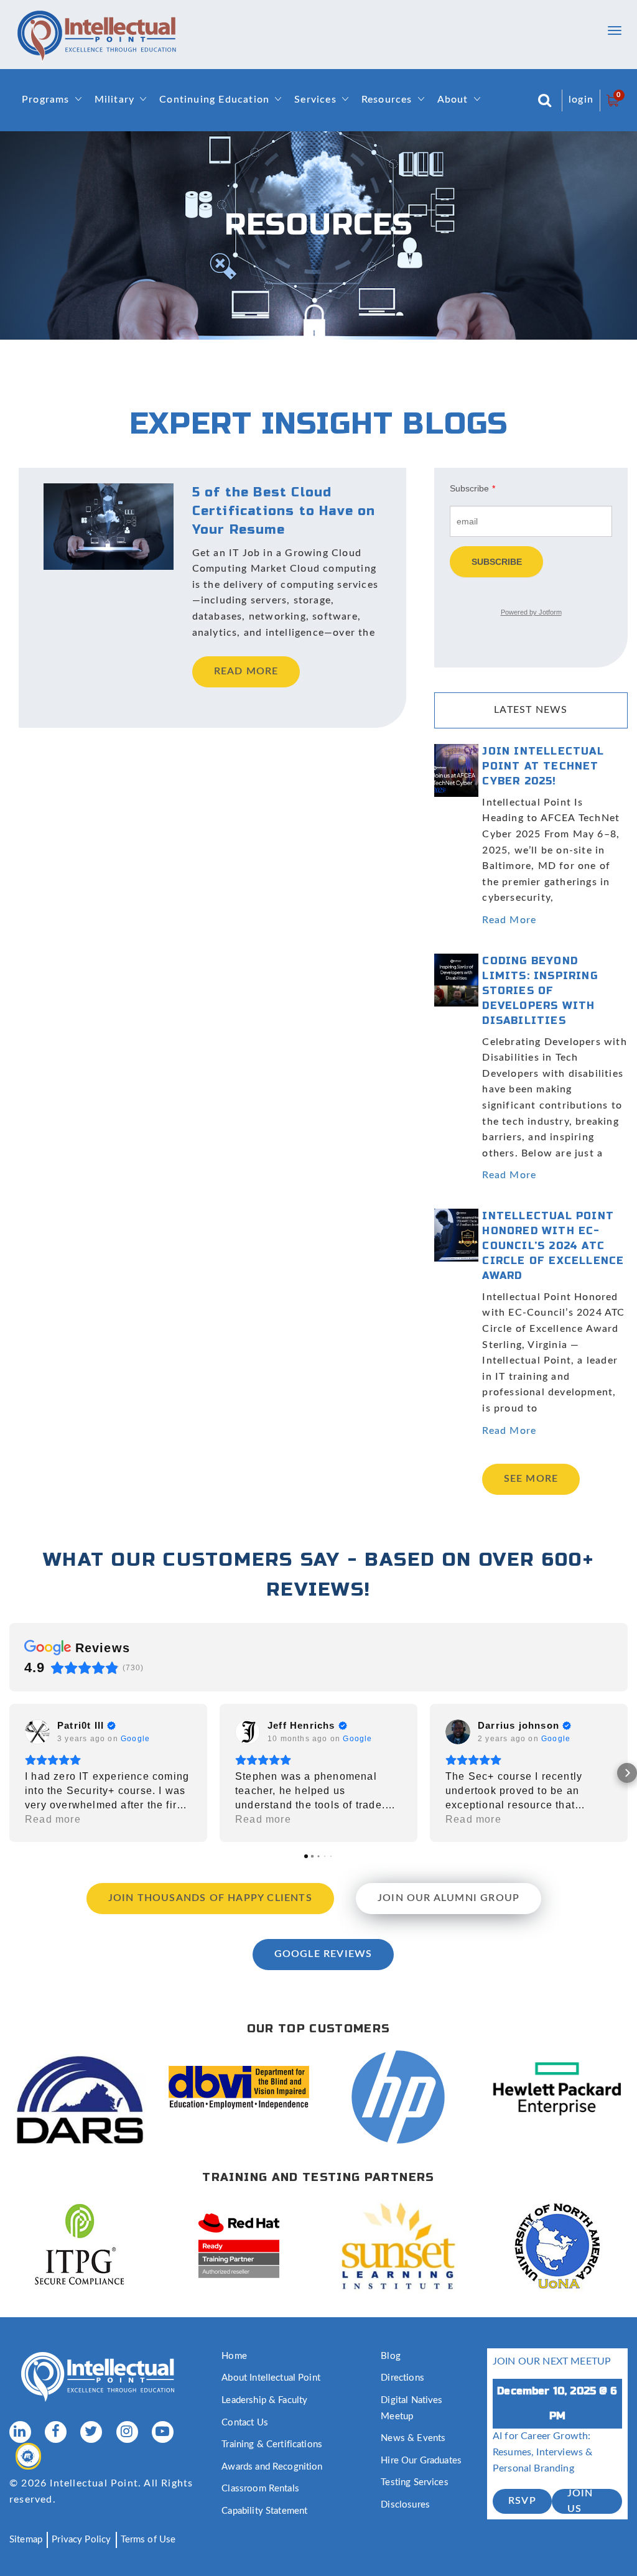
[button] (10, 1773)
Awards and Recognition (272, 2467)
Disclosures (405, 2505)
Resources (387, 100)
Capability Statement (264, 2511)
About (453, 100)
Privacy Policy (81, 2540)
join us (580, 2501)
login (581, 100)
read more (246, 671)
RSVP (522, 2501)
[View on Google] (37, 1732)
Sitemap (26, 2540)
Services (315, 100)
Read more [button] (53, 1819)
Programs (46, 100)
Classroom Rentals (260, 2489)
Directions (402, 2378)
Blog (391, 2356)
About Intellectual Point (271, 2378)
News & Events (413, 2438)
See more (531, 1479)
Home (234, 2356)
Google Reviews (323, 1954)
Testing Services (414, 2482)
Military (115, 100)
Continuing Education (214, 100)
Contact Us (245, 2423)
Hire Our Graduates (421, 2461)
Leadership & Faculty (264, 2400)
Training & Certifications (272, 2444)
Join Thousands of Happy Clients (210, 1898)
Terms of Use (148, 2540)
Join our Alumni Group (449, 1898)
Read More (509, 920)
